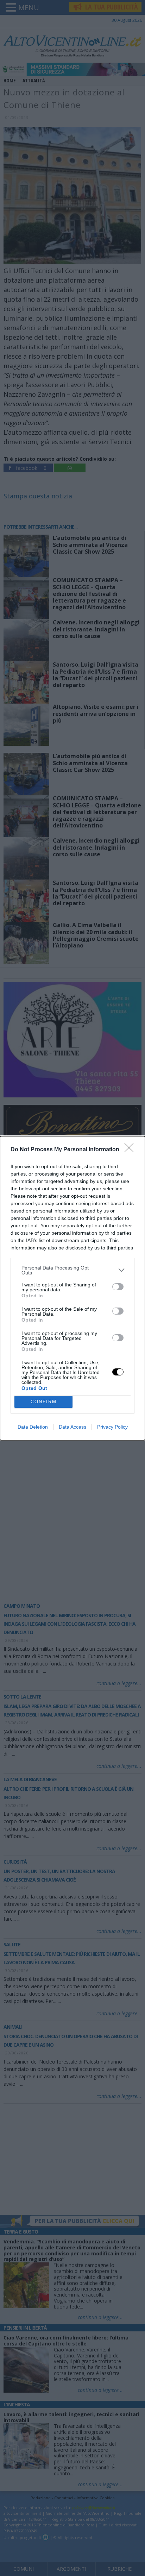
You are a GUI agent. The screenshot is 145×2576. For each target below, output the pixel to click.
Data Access (72, 1427)
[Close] (131, 1150)
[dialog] (72, 1288)
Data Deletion (33, 1427)
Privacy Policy (112, 1427)
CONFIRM (44, 1402)
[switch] (118, 1287)
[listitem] (72, 1270)
